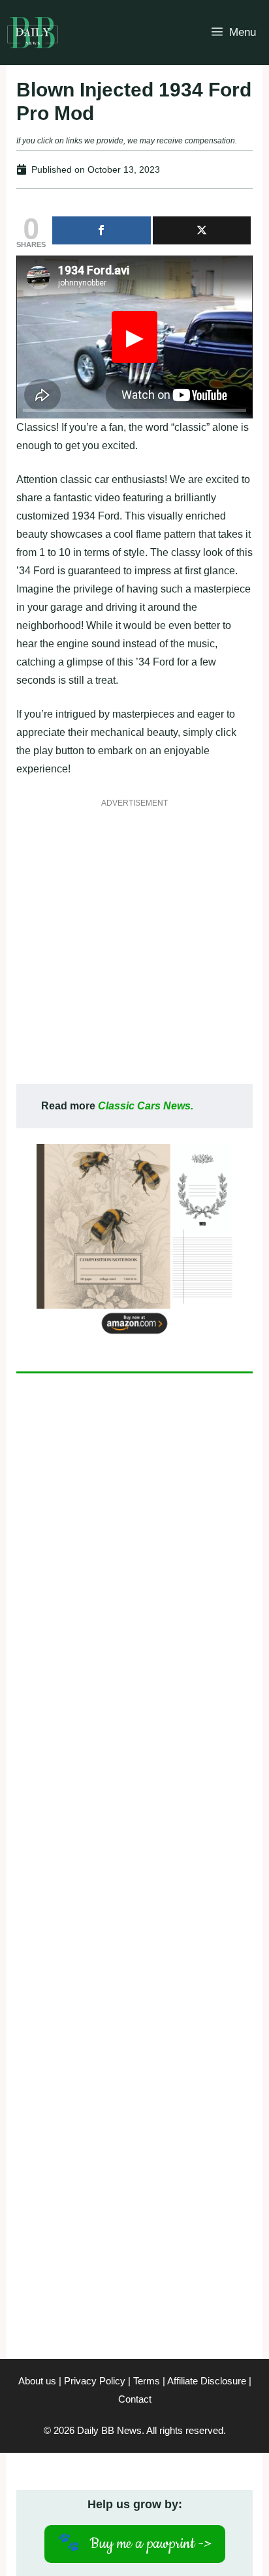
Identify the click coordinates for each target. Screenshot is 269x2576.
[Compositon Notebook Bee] (134, 1336)
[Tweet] (202, 230)
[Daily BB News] (33, 33)
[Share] (102, 230)
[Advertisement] (134, 950)
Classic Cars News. (146, 1106)
